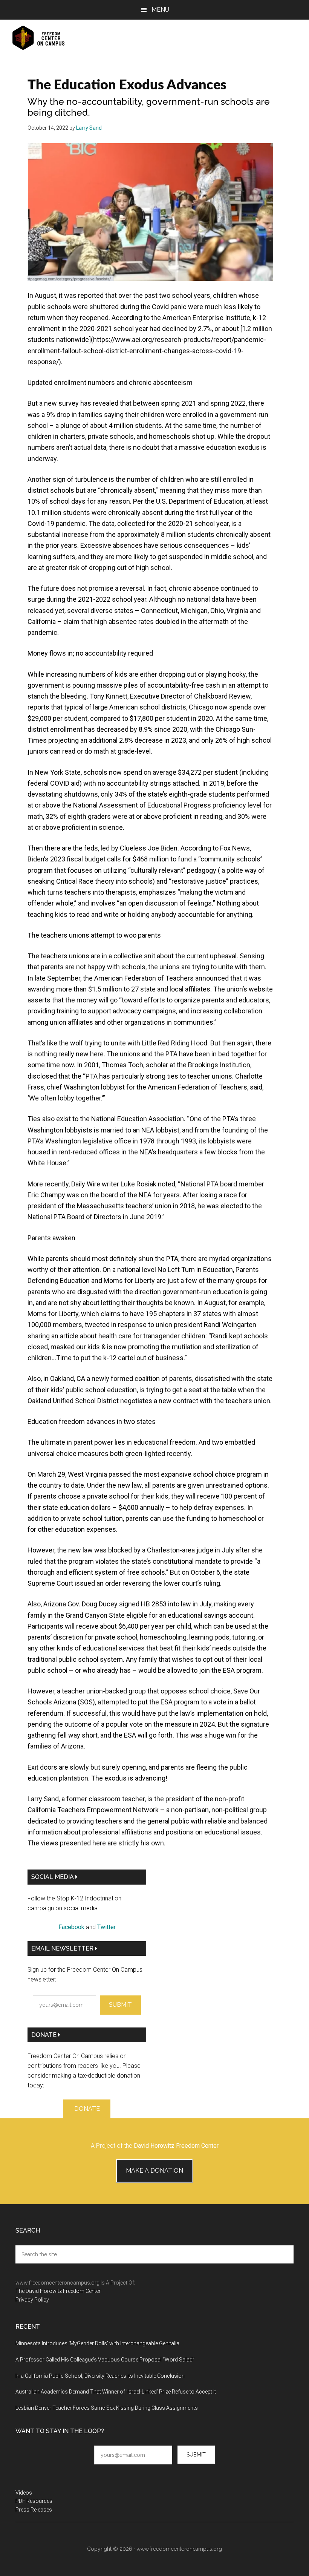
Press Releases (34, 2510)
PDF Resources (34, 2501)
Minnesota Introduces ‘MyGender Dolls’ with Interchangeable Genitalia (97, 2343)
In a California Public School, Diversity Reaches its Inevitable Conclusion (100, 2376)
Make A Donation (154, 2171)
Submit (120, 2005)
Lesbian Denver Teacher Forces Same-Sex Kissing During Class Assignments (107, 2408)
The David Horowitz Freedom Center (58, 2291)
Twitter (106, 1927)
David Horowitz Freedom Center (176, 2146)
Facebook (71, 1927)
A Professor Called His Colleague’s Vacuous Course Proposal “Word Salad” (105, 2360)
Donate (45, 2035)
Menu (160, 10)
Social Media (53, 1877)
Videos (24, 2493)
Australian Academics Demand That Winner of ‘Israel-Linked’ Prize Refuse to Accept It (116, 2392)
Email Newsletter (63, 1948)
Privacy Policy (32, 2300)
